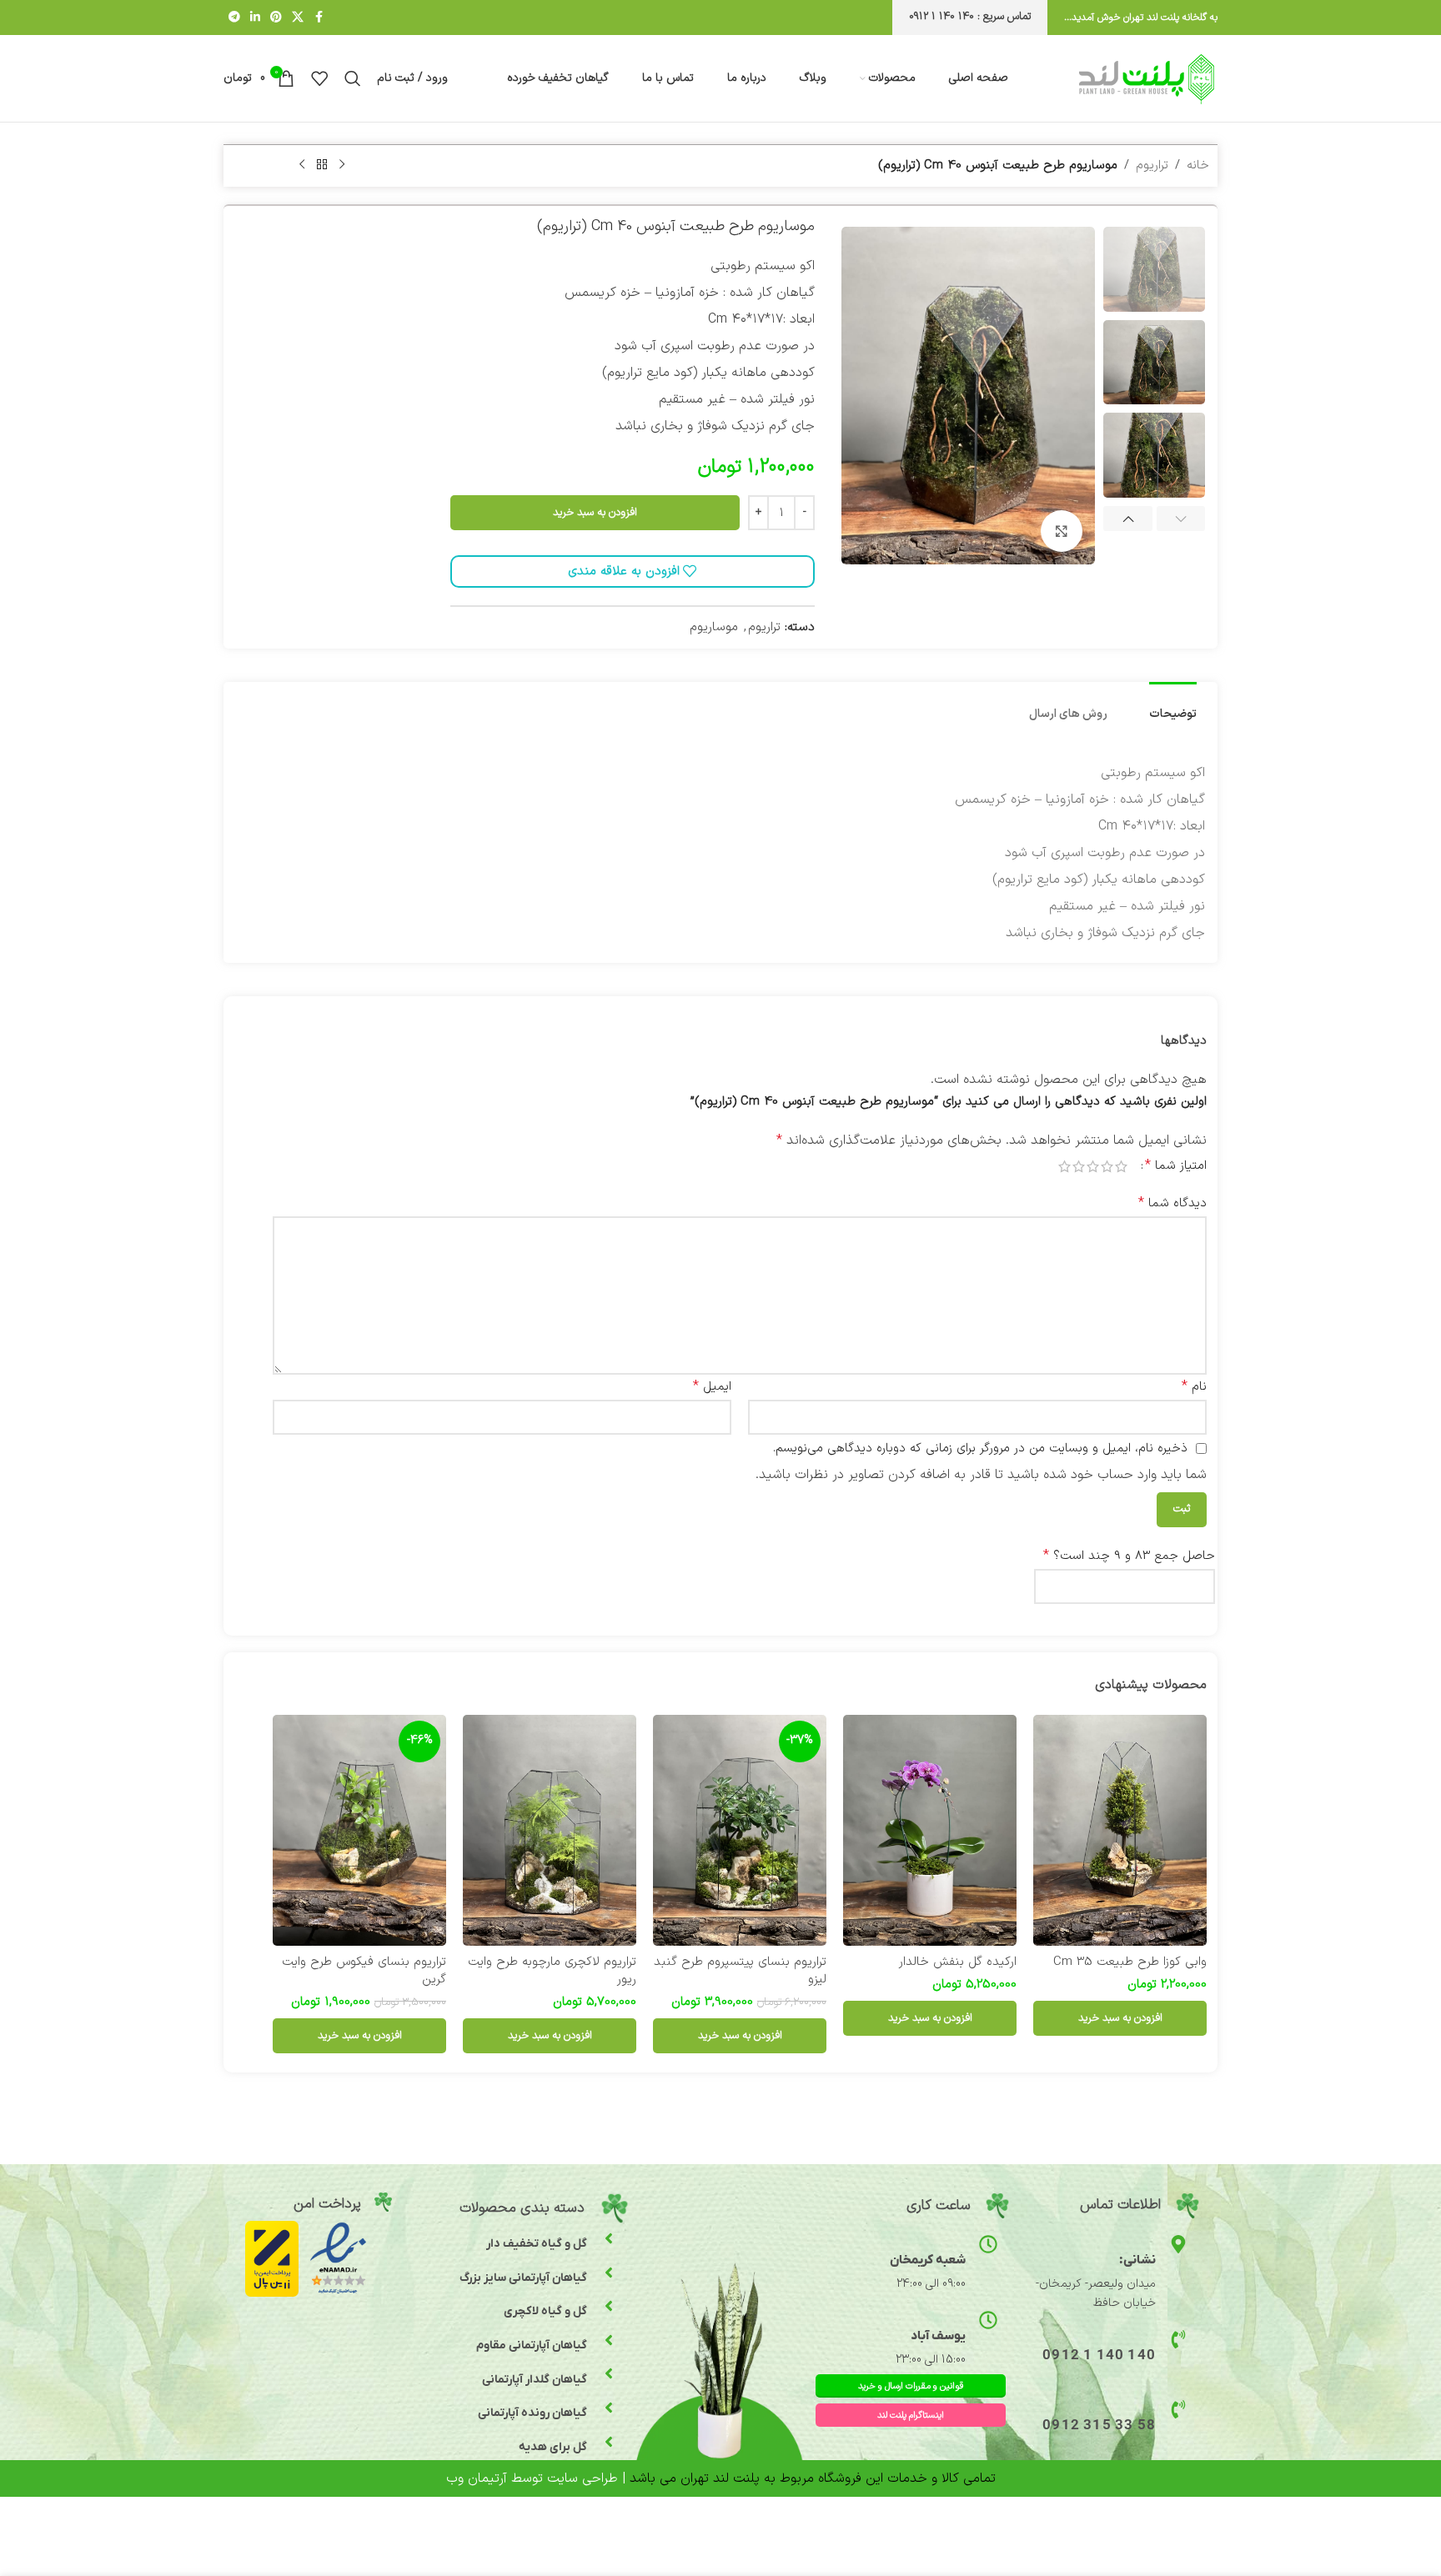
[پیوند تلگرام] (234, 18)
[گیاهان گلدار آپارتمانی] (609, 2373)
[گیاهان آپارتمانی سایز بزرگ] (609, 2273)
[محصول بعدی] (302, 164)
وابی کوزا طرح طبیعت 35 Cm (1130, 1962)
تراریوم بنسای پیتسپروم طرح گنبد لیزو (740, 1971)
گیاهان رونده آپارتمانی (532, 2413)
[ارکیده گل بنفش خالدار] (930, 1830)
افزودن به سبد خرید (595, 513)
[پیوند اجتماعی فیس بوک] (319, 18)
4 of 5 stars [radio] (1079, 1166)
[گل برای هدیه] (609, 2442)
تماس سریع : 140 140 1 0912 (970, 17)
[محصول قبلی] (342, 164)
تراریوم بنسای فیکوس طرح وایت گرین (364, 1971)
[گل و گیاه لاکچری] (609, 2306)
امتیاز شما (1176, 1165)
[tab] (1173, 707)
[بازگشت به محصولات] (322, 164)
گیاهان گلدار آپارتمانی (535, 2380)
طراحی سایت (582, 2478)
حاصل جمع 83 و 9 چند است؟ (1129, 1556)
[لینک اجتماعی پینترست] (276, 18)
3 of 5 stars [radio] (1093, 1166)
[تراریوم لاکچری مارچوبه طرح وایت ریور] (550, 1830)
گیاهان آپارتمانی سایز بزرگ (523, 2278)
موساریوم (714, 627)
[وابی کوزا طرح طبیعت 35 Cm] (1120, 1830)
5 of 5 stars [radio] (1064, 1166)
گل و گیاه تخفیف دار (537, 2244)
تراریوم (1152, 165)
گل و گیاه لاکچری (545, 2311)
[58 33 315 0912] (1178, 2409)
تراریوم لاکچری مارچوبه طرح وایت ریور (552, 1971)
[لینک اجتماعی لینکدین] (255, 18)
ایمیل (712, 1386)
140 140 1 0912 (1099, 2356)
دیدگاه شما (1172, 1203)
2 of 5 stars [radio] (1107, 1166)
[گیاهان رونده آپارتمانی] (609, 2408)
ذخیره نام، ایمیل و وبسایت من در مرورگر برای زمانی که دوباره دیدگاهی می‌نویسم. (980, 1448)
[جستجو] (353, 78)
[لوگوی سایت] (1147, 78)
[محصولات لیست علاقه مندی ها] (319, 78)
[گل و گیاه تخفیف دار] (609, 2238)
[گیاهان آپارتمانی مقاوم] (609, 2340)
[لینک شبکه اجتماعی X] (298, 18)
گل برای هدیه (553, 2447)
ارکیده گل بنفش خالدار (958, 1962)
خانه (1198, 165)
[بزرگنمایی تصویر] (1062, 531)
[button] (1181, 520)
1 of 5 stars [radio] (1121, 1166)
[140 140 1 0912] (1178, 2339)
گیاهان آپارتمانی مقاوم (532, 2345)
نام (1194, 1386)
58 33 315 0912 (1099, 2426)
